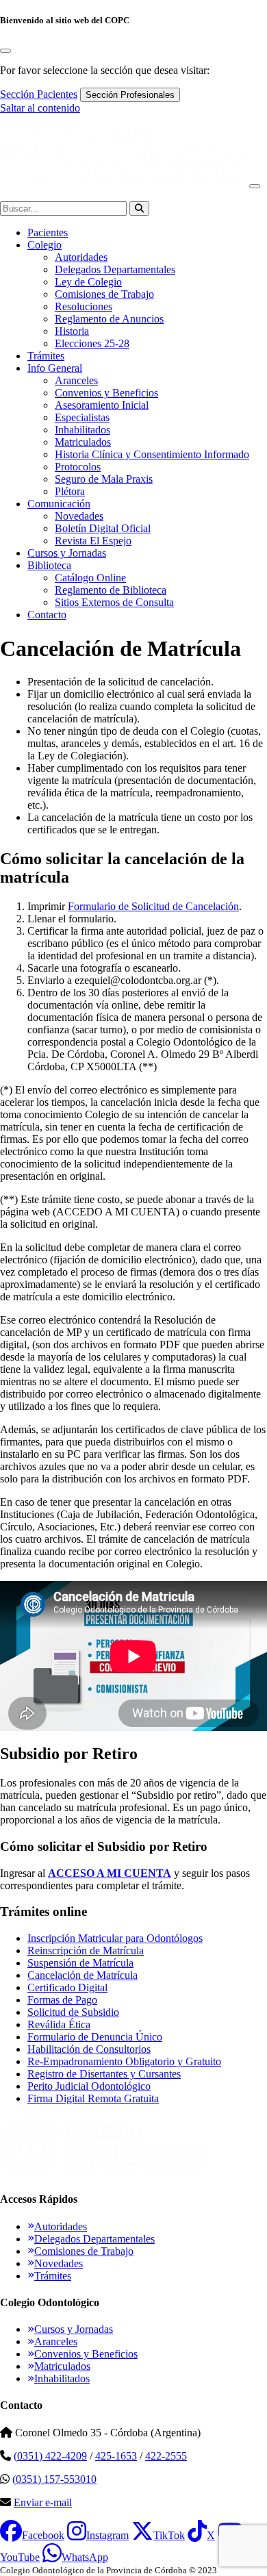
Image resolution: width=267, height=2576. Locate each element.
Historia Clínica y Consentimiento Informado (152, 454)
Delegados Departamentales (115, 269)
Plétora (70, 491)
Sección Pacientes (39, 94)
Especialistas (82, 417)
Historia (72, 331)
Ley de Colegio (88, 282)
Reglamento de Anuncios (109, 319)
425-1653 (116, 2456)
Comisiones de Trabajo (104, 294)
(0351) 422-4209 (50, 2456)
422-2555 (166, 2456)
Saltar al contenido (40, 108)
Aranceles (76, 380)
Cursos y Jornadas (67, 553)
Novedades (79, 516)
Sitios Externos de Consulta (114, 602)
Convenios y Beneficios (106, 393)
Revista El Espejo (93, 541)
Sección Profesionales (130, 95)
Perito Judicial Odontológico (89, 2086)
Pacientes (48, 232)
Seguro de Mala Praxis (104, 479)
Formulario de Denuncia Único (95, 2037)
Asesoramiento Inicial (102, 405)
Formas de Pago (62, 2000)
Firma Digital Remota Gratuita (93, 2098)
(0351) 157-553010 (54, 2479)
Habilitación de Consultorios (89, 2049)
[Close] (5, 51)
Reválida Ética (59, 2024)
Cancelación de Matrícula (82, 1975)
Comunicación (59, 504)
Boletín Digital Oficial (103, 528)
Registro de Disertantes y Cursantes (104, 2074)
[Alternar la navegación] (255, 186)
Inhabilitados (82, 430)
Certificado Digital (67, 1987)
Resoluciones (84, 306)
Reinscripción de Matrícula (86, 1950)
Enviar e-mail (43, 2502)
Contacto (47, 615)
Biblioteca (49, 565)
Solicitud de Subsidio (73, 2012)
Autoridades (81, 257)
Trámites (46, 356)
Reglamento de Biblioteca (111, 590)
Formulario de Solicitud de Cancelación (153, 906)
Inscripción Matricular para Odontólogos (115, 1938)
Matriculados (83, 442)
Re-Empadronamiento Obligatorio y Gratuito (124, 2061)
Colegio (44, 245)
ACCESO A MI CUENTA (110, 1873)
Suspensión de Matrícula (80, 1963)
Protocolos (78, 467)
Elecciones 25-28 (92, 343)
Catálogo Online (90, 578)
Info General (55, 368)
